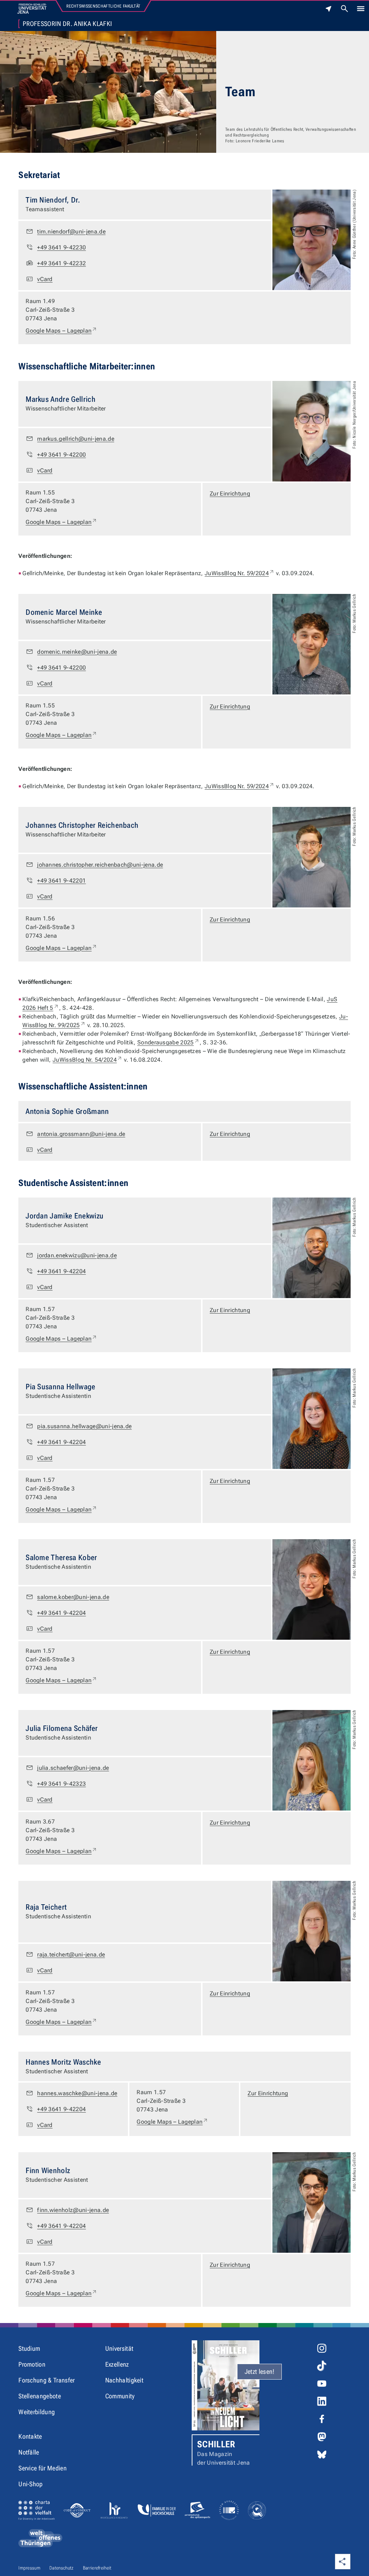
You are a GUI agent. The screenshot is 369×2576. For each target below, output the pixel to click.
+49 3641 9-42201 (61, 881)
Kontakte (30, 2436)
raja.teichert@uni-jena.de (71, 1955)
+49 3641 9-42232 (61, 263)
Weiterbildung (37, 2412)
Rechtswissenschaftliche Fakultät (103, 6)
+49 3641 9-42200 (61, 455)
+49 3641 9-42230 (61, 247)
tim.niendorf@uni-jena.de (71, 232)
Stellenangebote (40, 2396)
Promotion (32, 2364)
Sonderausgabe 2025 (168, 1042)
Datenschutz (62, 2568)
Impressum (29, 2568)
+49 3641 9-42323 (61, 1784)
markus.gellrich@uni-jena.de (76, 439)
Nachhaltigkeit (124, 2380)
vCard (45, 279)
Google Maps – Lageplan (61, 330)
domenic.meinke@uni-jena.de (77, 652)
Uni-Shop (31, 2484)
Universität (119, 2348)
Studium (29, 2348)
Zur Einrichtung (230, 494)
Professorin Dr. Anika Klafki (67, 24)
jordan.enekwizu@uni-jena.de (77, 1255)
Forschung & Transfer (46, 2380)
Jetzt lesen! (260, 2371)
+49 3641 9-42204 (61, 1271)
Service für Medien (43, 2468)
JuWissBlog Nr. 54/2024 (88, 1060)
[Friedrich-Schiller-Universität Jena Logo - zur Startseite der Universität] (32, 9)
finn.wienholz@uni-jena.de (73, 2210)
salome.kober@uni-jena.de (73, 1597)
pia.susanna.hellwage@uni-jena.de (84, 1426)
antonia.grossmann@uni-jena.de (81, 1134)
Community (120, 2396)
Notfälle (29, 2452)
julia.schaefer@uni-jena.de (73, 1768)
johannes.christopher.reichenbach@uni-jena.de (100, 865)
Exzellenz (117, 2364)
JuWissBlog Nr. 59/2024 (240, 573)
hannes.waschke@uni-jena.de (77, 2093)
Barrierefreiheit (97, 2568)
